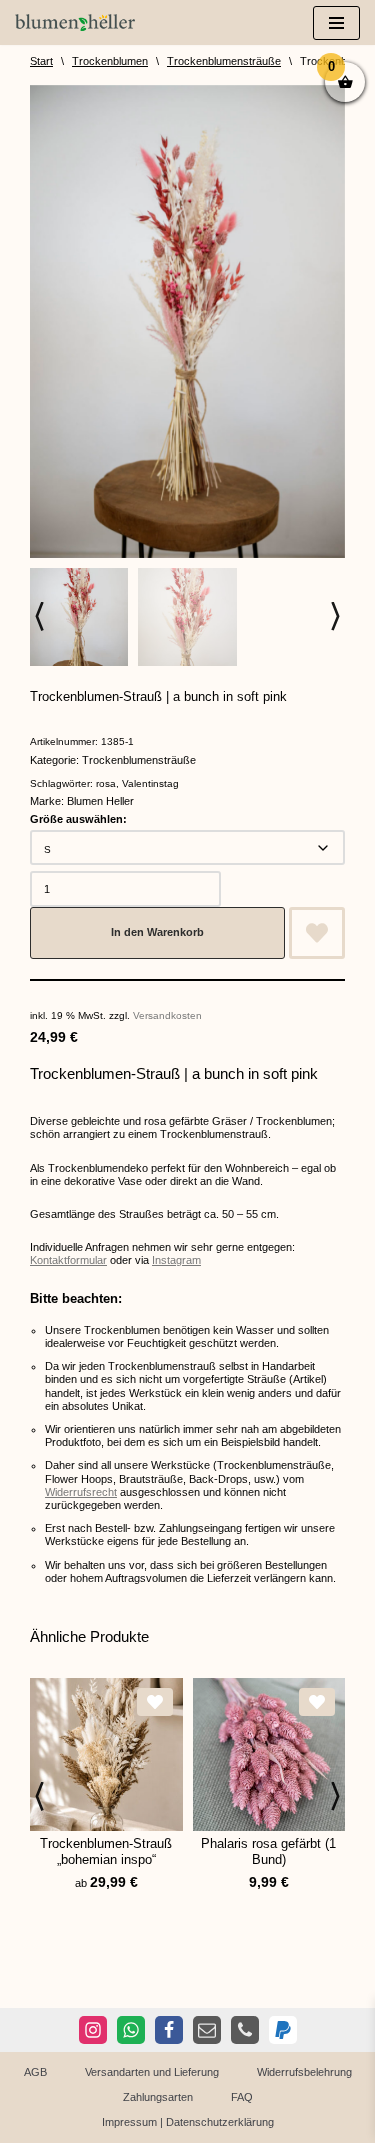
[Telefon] (245, 2030)
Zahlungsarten (158, 2097)
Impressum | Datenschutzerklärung (188, 2122)
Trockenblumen (110, 61)
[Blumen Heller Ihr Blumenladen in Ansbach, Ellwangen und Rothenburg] (75, 22)
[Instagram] (93, 2030)
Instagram (176, 1260)
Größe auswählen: (78, 819)
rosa (106, 783)
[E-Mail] (207, 2030)
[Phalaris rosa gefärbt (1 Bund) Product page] (268, 1754)
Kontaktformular (68, 1260)
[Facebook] (169, 2030)
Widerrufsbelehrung (304, 2072)
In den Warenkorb (157, 932)
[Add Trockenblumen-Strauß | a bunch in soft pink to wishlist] (317, 933)
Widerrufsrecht (81, 1492)
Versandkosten (167, 1015)
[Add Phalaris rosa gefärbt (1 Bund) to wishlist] (317, 1702)
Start (41, 61)
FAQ (242, 2097)
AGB (35, 2072)
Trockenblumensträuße (224, 61)
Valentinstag (150, 783)
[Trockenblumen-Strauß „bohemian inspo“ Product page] (106, 1754)
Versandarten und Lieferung (152, 2072)
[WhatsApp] (131, 2030)
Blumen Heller (100, 801)
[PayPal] (283, 2030)
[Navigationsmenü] (336, 23)
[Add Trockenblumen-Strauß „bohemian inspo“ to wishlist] (155, 1702)
